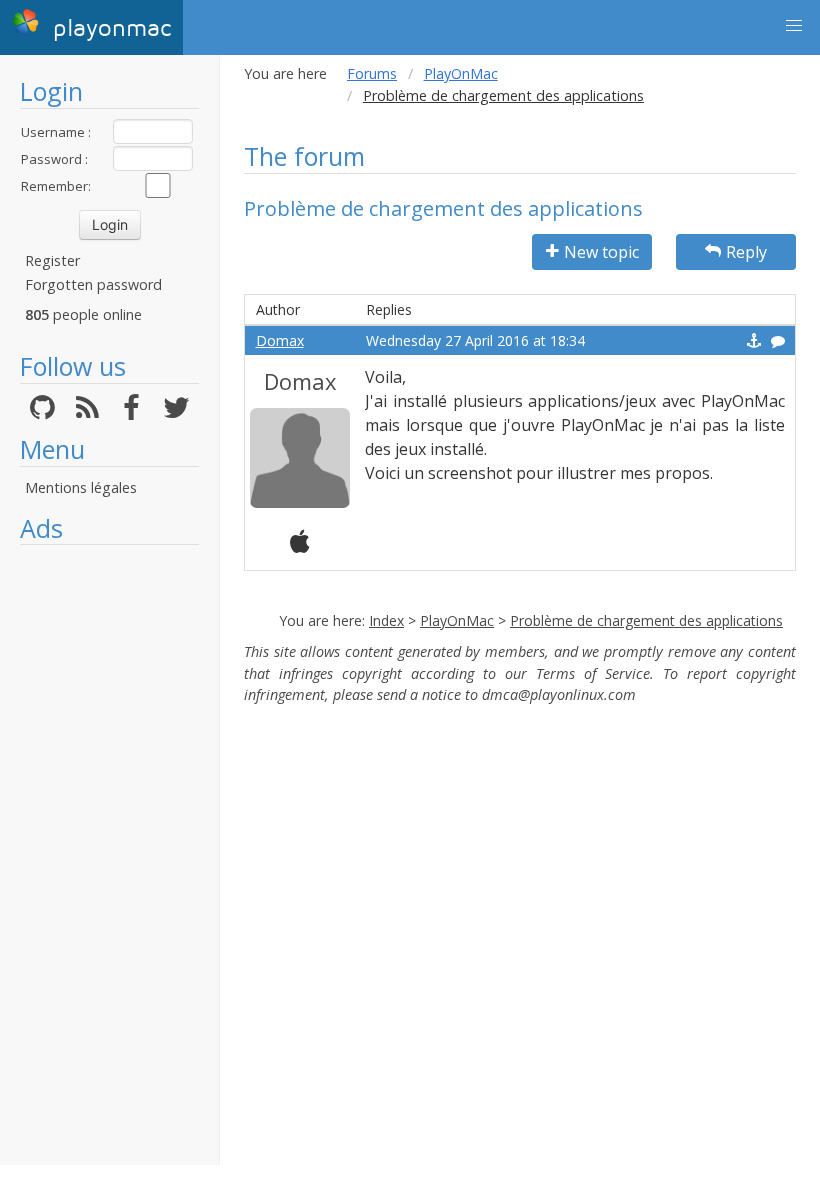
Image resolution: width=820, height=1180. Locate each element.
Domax (280, 340)
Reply (746, 252)
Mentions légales (81, 487)
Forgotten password (93, 284)
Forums (372, 73)
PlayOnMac (461, 73)
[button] (794, 26)
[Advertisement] (109, 855)
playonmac (108, 28)
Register (52, 260)
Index (386, 620)
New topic (601, 252)
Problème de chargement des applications (646, 620)
